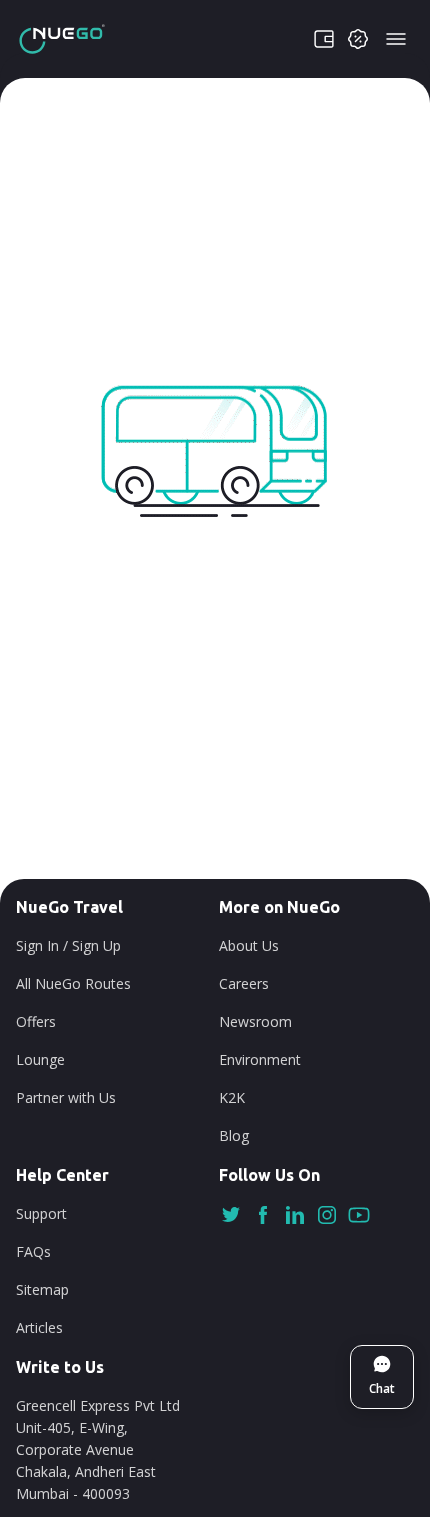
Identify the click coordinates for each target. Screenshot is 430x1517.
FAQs (33, 1251)
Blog (234, 1135)
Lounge (40, 1059)
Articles (39, 1327)
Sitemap (42, 1289)
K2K (232, 1097)
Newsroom (255, 1021)
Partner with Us (66, 1097)
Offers (36, 1021)
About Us (249, 945)
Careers (244, 983)
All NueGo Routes (73, 983)
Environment (260, 1059)
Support (41, 1213)
